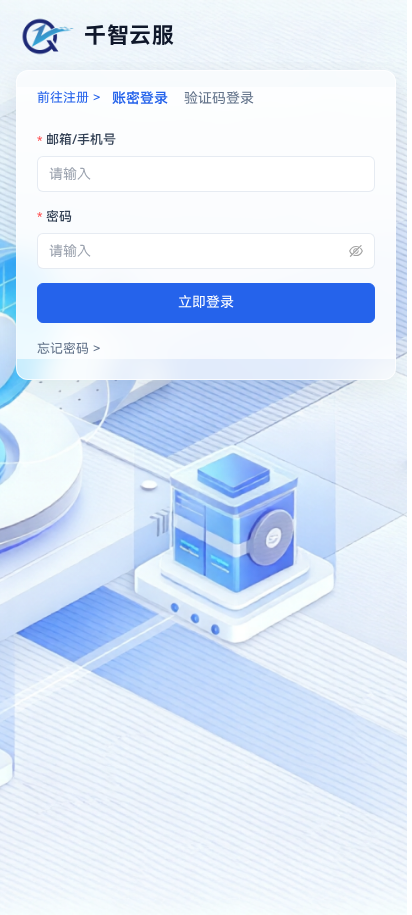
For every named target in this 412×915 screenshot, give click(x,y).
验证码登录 (219, 98)
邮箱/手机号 (81, 139)
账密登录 (140, 98)
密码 (59, 216)
